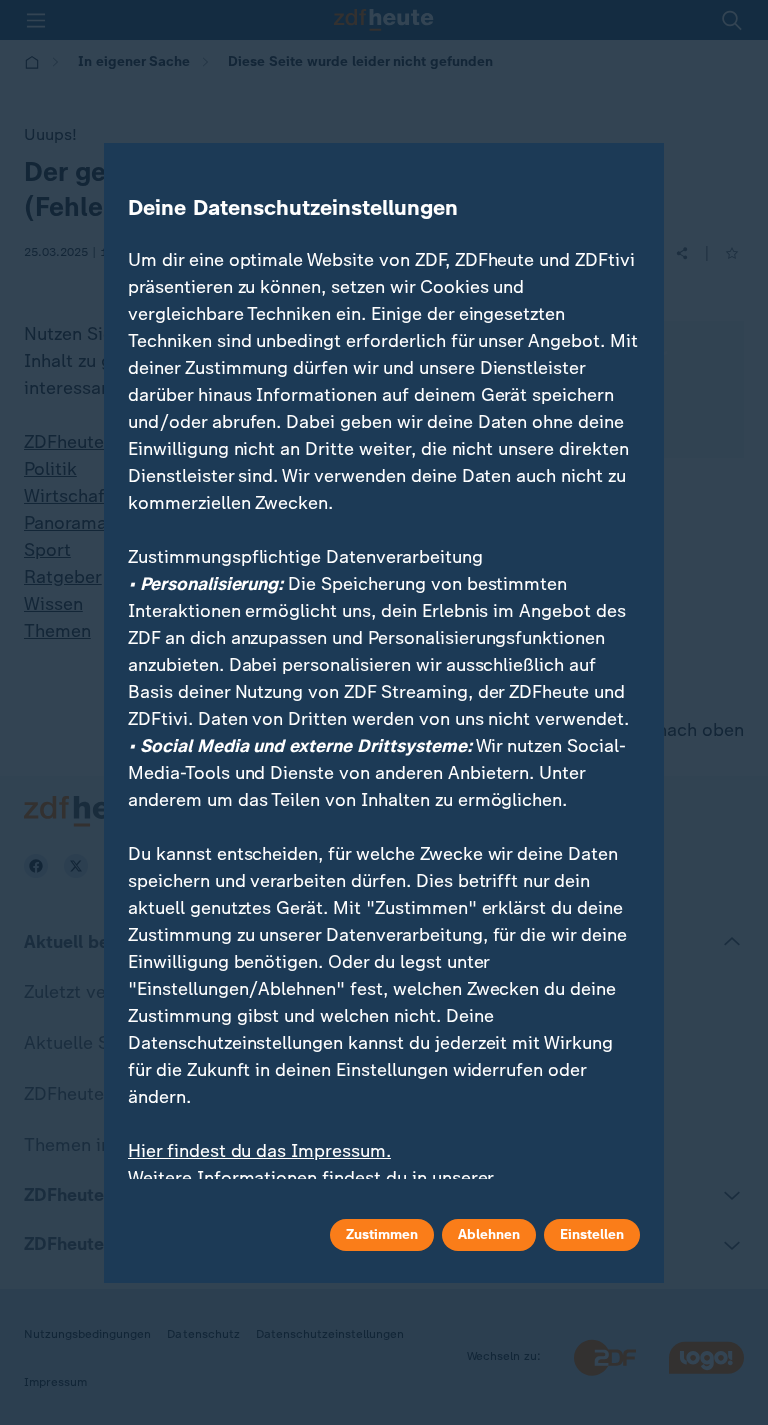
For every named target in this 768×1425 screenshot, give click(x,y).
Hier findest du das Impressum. (259, 1151)
